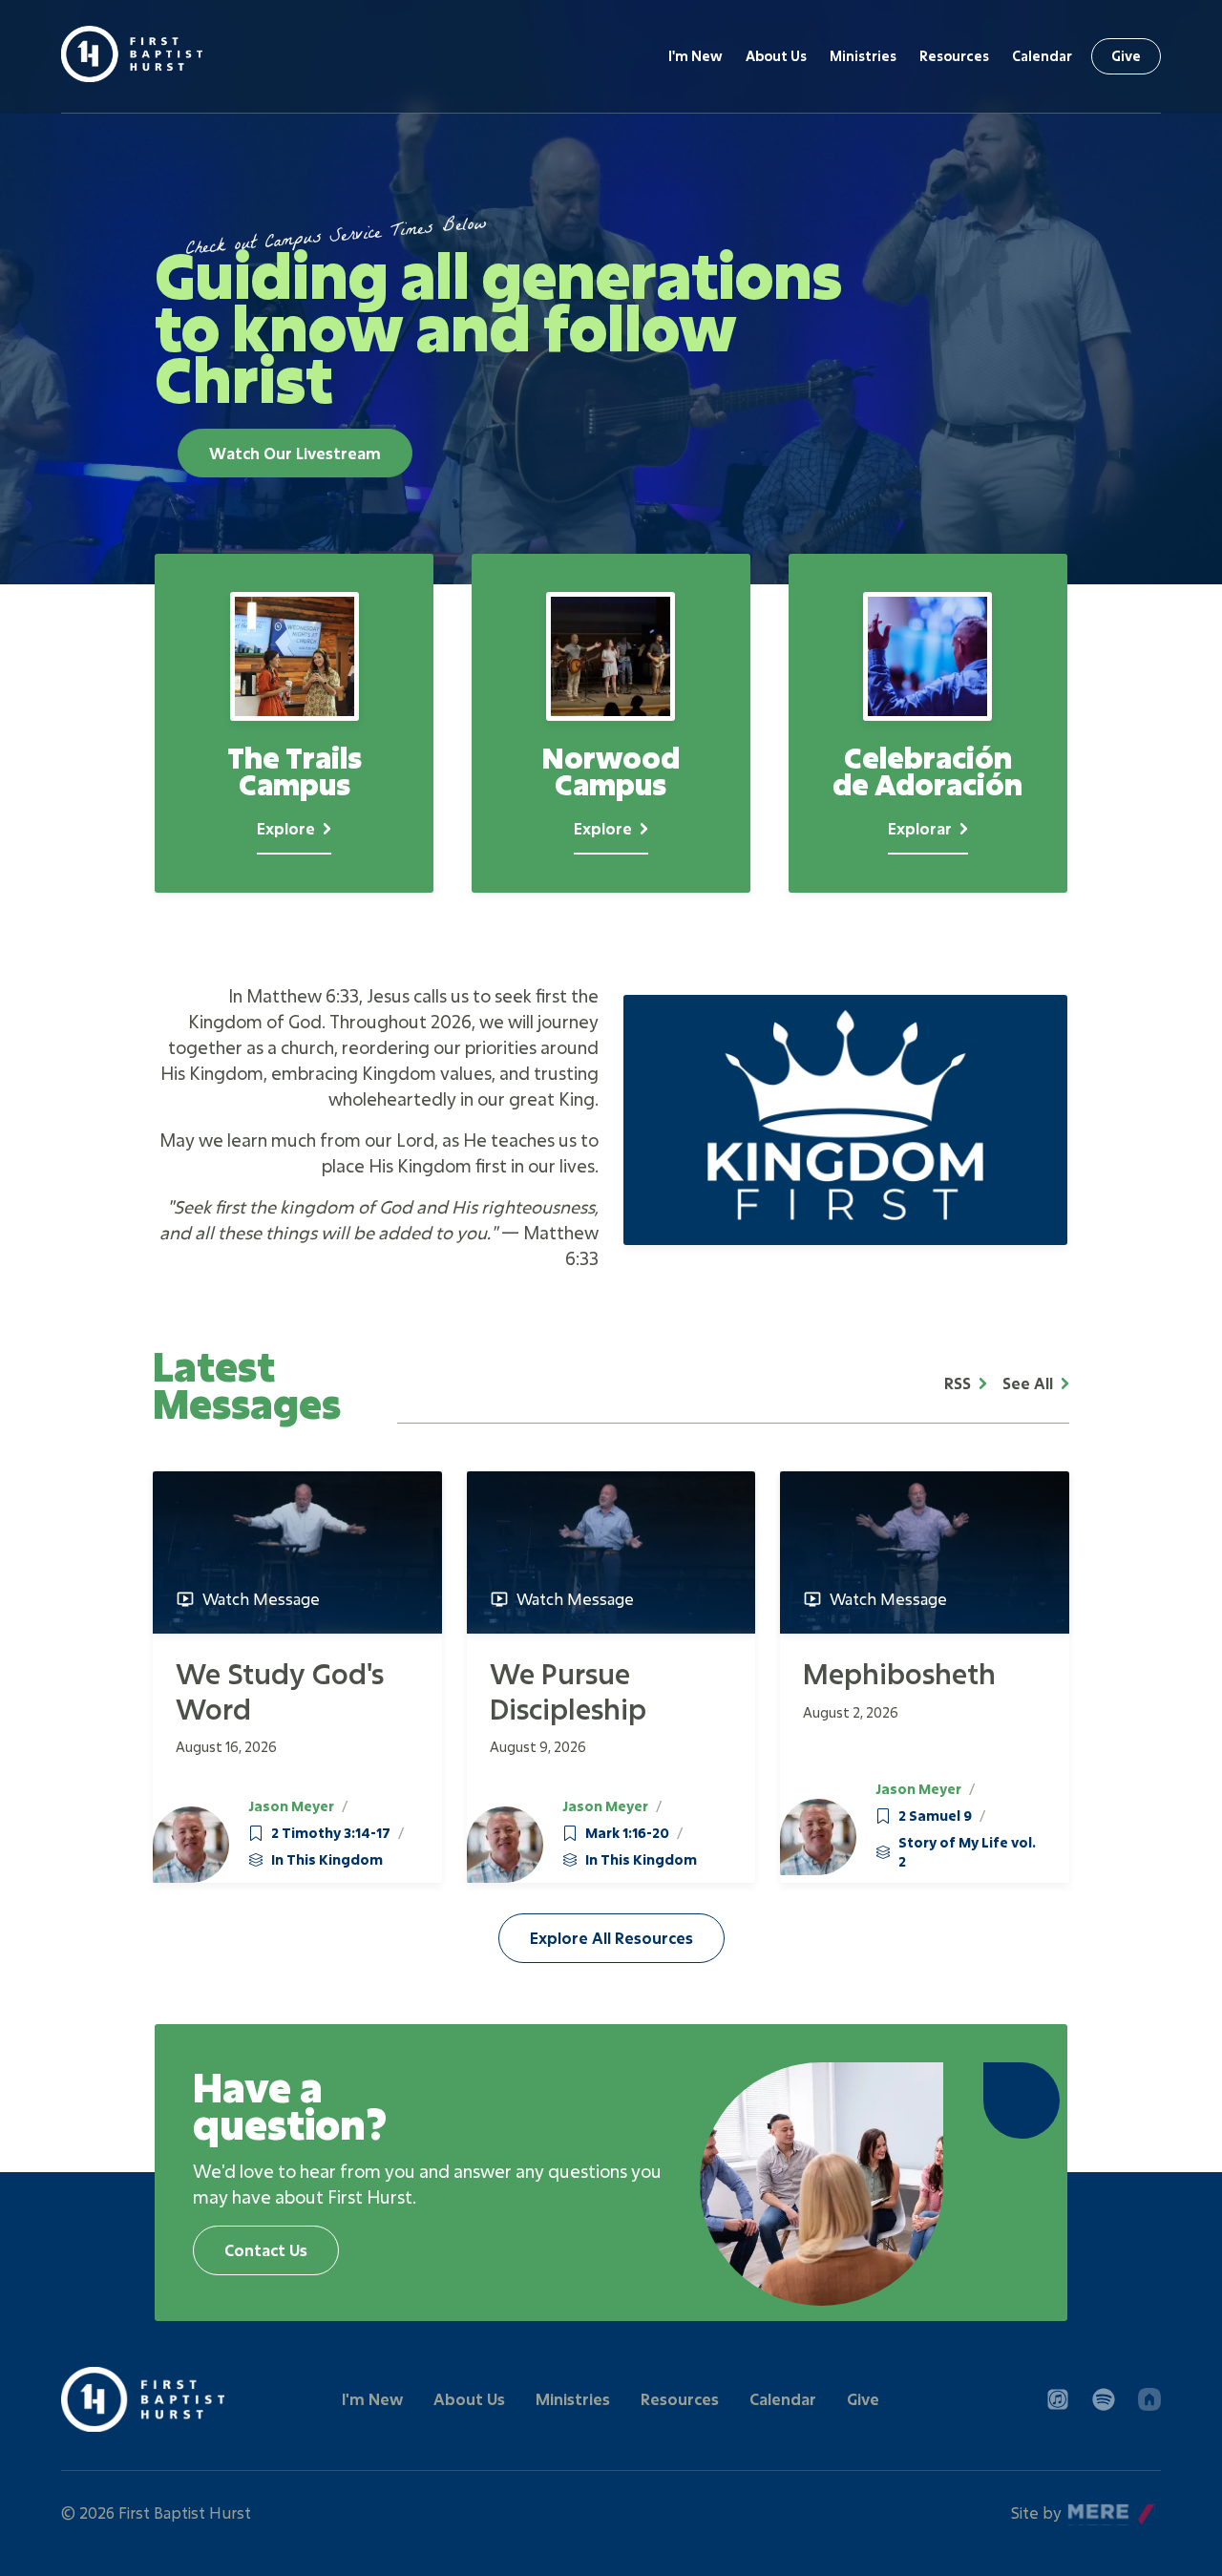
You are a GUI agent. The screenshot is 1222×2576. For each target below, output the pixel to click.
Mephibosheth (899, 1673)
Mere (1087, 2508)
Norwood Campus (611, 723)
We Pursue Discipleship (568, 1690)
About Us (776, 56)
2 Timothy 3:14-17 (331, 1833)
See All (1028, 1383)
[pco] (1149, 2399)
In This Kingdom (327, 1859)
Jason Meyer (291, 1806)
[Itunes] (1058, 2399)
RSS (958, 1383)
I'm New (695, 56)
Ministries (863, 56)
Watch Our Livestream (295, 453)
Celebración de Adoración (928, 723)
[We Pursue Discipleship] (611, 1552)
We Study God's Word (280, 1690)
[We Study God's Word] (297, 1552)
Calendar (1042, 56)
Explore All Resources (611, 1938)
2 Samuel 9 (935, 1816)
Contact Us (266, 2250)
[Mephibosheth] (925, 1552)
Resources (954, 56)
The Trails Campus (294, 723)
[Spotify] (1104, 2399)
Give (1126, 56)
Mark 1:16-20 (627, 1833)
